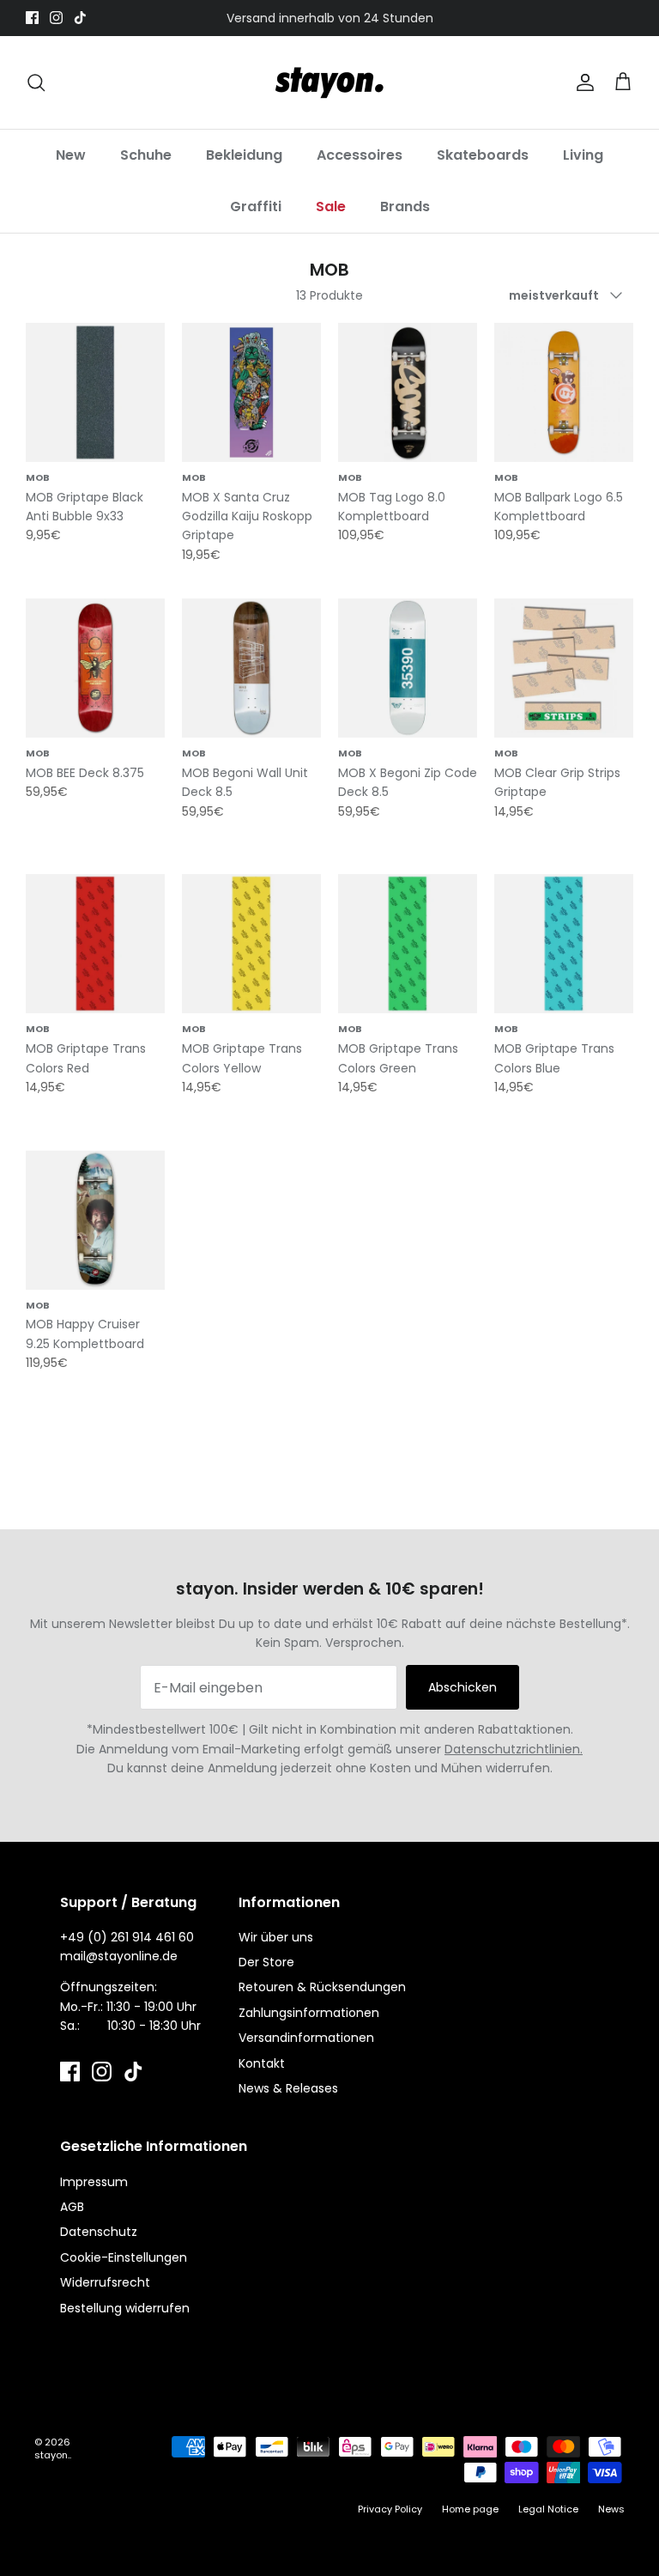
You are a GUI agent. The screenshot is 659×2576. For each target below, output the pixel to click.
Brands (405, 207)
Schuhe (146, 155)
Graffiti (256, 207)
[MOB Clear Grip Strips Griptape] (564, 668)
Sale (331, 207)
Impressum (94, 2182)
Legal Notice (548, 2509)
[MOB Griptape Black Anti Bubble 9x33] (95, 392)
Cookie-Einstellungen (124, 2257)
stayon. (52, 2455)
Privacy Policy (390, 2509)
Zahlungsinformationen (309, 2013)
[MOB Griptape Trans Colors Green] (408, 944)
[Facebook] (32, 18)
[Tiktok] (80, 18)
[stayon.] (329, 82)
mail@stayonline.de (119, 1956)
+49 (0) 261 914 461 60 (127, 1937)
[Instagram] (56, 18)
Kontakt (262, 2063)
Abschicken (463, 1687)
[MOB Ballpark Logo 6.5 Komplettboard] (564, 392)
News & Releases (288, 2088)
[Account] (582, 82)
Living (583, 155)
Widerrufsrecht (105, 2282)
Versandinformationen (306, 2038)
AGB (72, 2207)
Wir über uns (276, 1937)
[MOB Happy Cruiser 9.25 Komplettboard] (95, 1220)
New (71, 155)
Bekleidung (244, 155)
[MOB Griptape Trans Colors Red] (95, 944)
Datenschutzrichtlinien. (514, 1749)
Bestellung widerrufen (125, 2308)
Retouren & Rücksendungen (322, 1987)
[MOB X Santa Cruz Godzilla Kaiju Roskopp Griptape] (251, 392)
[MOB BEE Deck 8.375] (95, 668)
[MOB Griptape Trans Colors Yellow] (251, 944)
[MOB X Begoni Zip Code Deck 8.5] (408, 668)
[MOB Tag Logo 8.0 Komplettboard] (408, 392)
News (611, 2509)
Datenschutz (99, 2232)
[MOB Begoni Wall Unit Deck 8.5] (251, 668)
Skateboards (483, 155)
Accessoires (360, 155)
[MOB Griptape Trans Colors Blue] (564, 944)
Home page (470, 2509)
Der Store (266, 1962)
